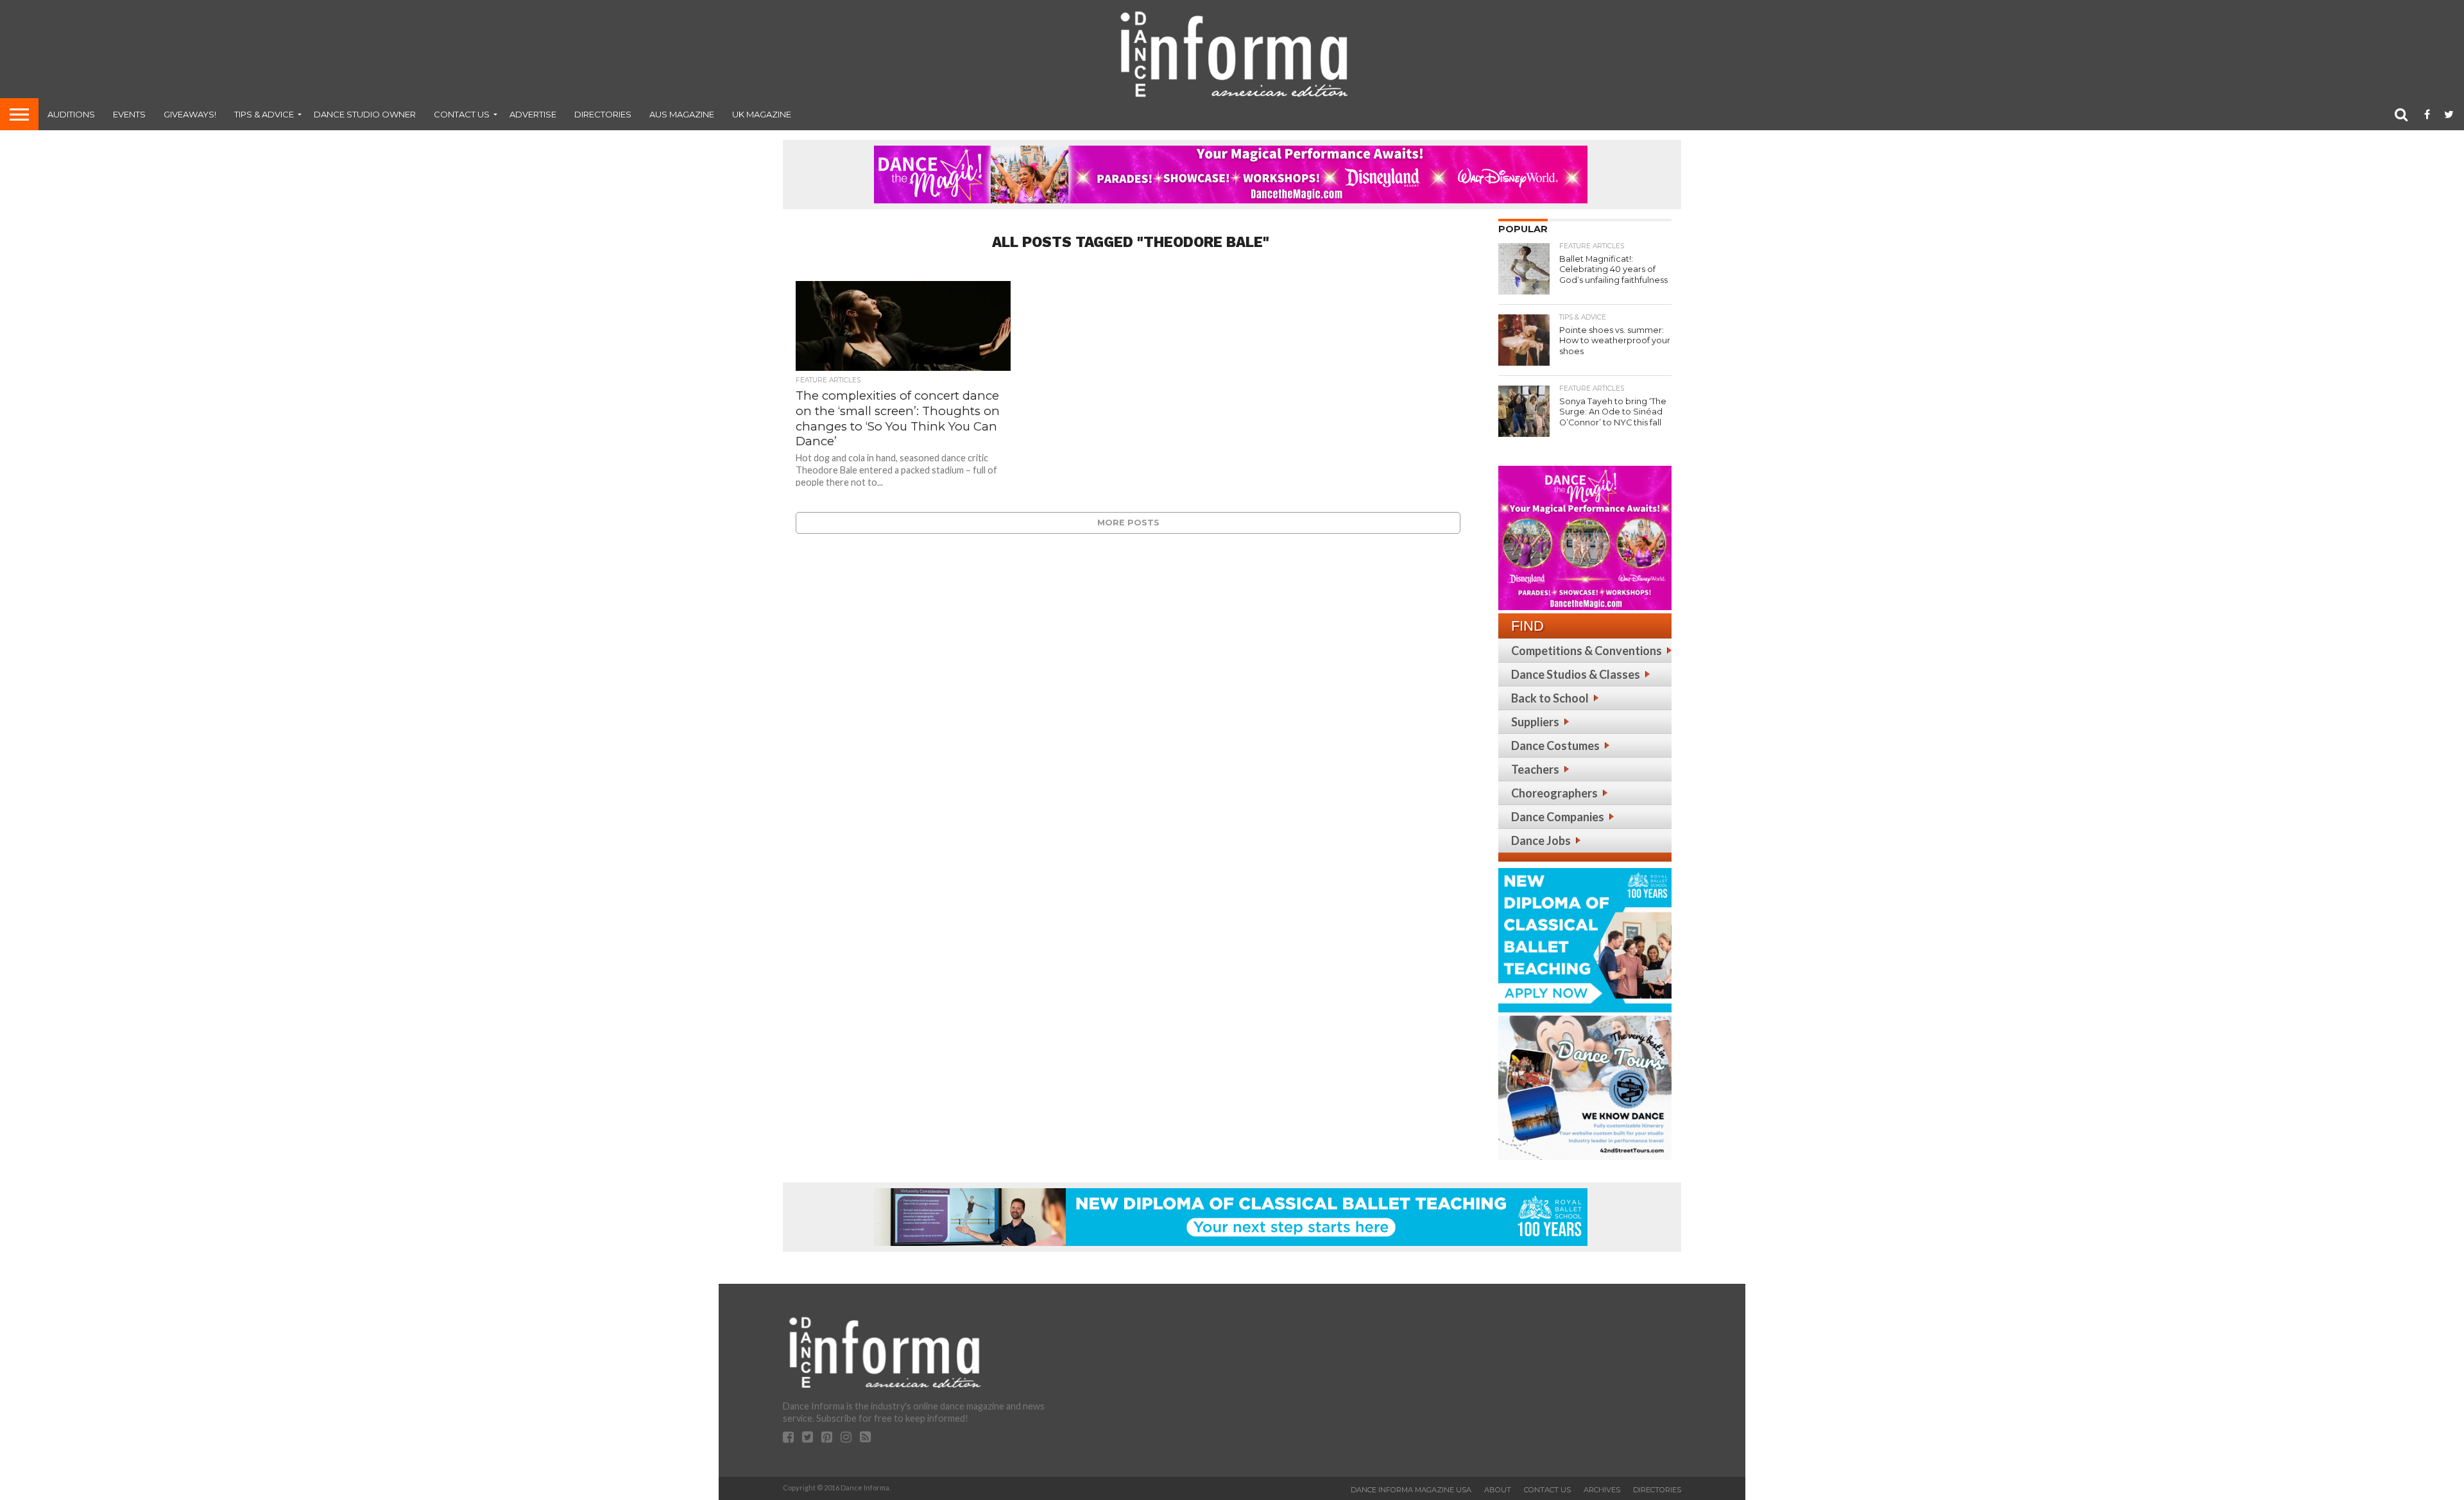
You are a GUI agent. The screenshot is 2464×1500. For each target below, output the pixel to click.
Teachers (1535, 769)
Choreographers (1554, 793)
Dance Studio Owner (365, 114)
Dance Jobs (1541, 840)
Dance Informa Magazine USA (1411, 1490)
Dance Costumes (1555, 746)
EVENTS (129, 114)
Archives (1602, 1490)
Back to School (1550, 698)
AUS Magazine (682, 114)
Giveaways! (190, 114)
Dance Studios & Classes (1576, 674)
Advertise (533, 114)
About (1498, 1490)
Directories (603, 114)
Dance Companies (1558, 817)
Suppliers (1535, 722)
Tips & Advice (264, 114)
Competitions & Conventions (1587, 651)
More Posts (1128, 523)
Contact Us (462, 114)
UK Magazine (762, 114)
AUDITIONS (71, 114)
